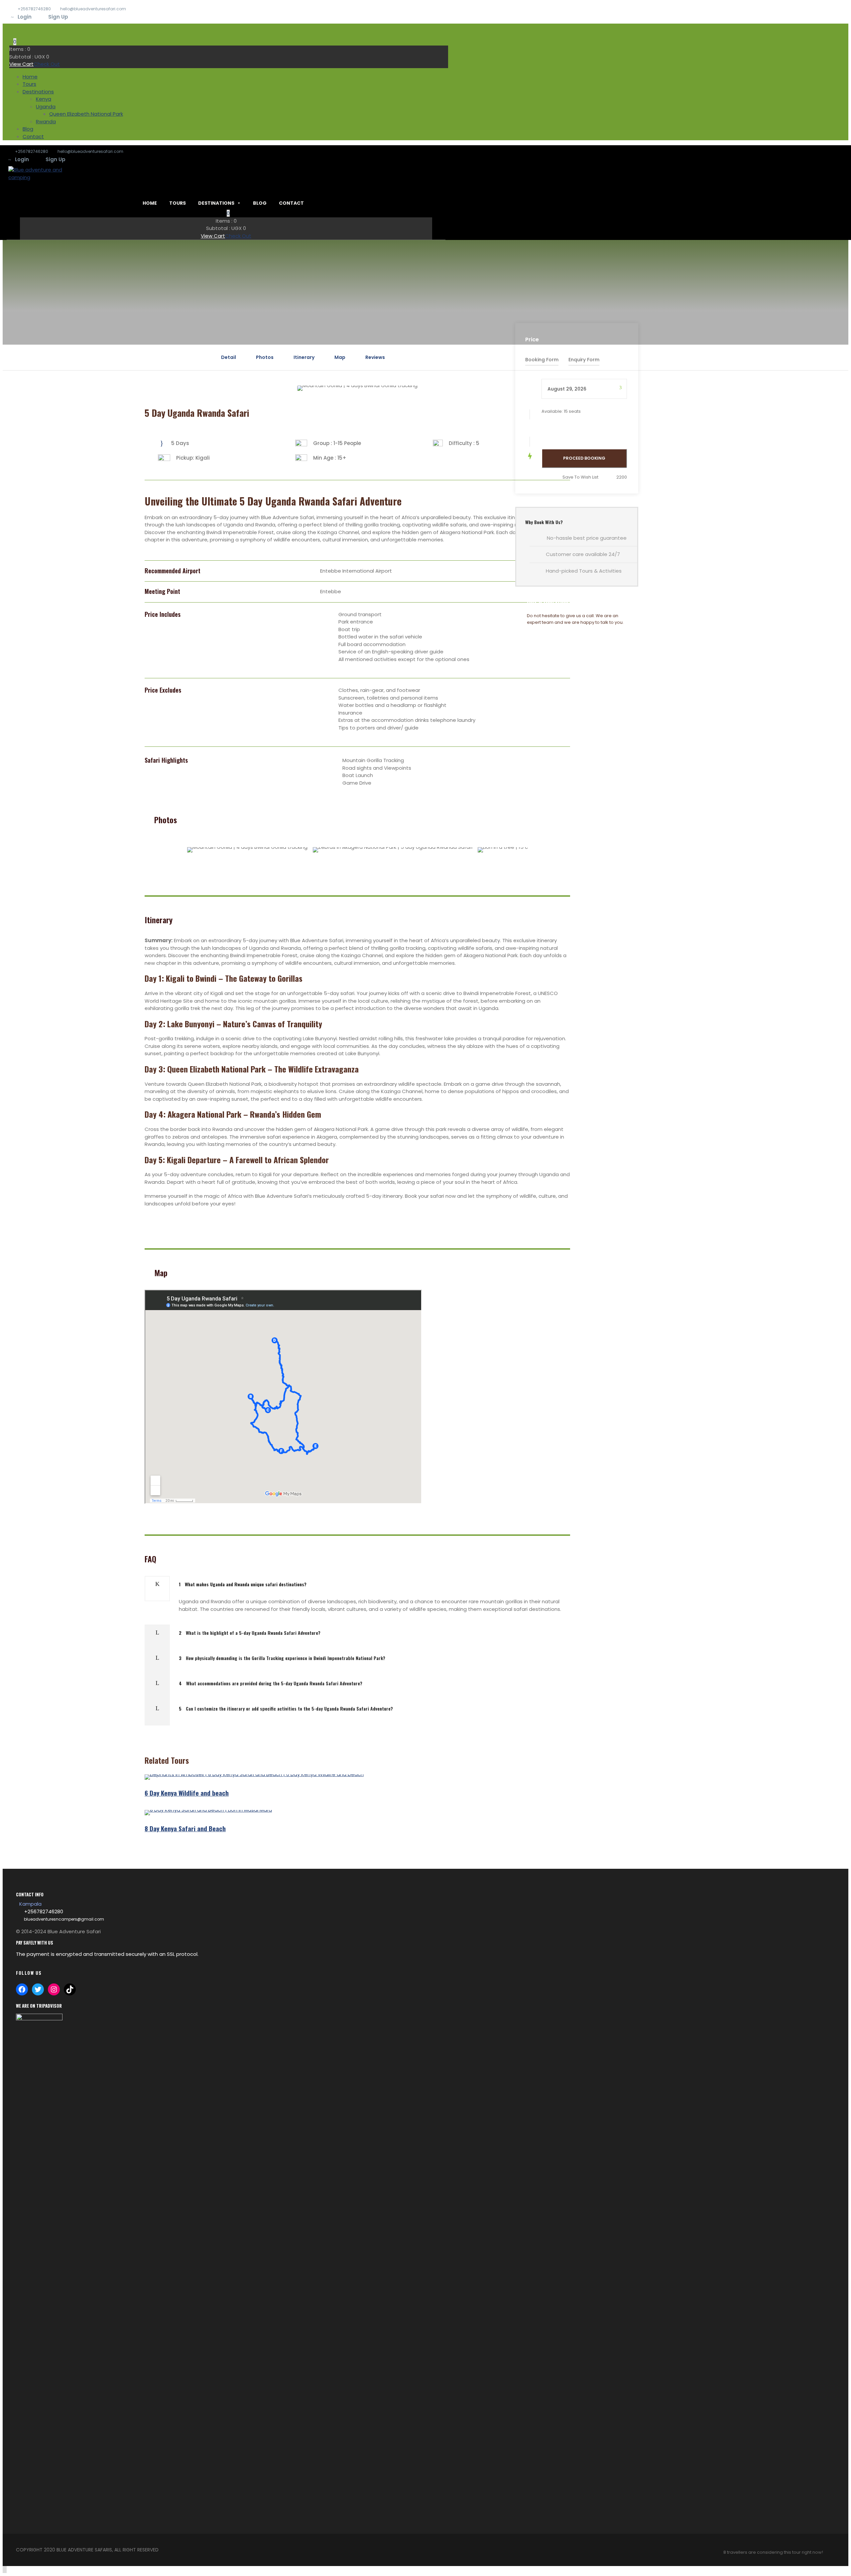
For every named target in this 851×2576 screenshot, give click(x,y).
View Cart (21, 64)
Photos (265, 357)
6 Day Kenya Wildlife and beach (187, 1793)
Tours (29, 84)
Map (340, 357)
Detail (229, 357)
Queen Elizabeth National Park (86, 114)
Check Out (47, 64)
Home (30, 77)
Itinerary (304, 357)
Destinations (38, 92)
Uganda (46, 107)
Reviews (375, 357)
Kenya (44, 99)
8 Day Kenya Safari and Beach (185, 1828)
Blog (28, 129)
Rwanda (46, 121)
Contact (33, 136)
